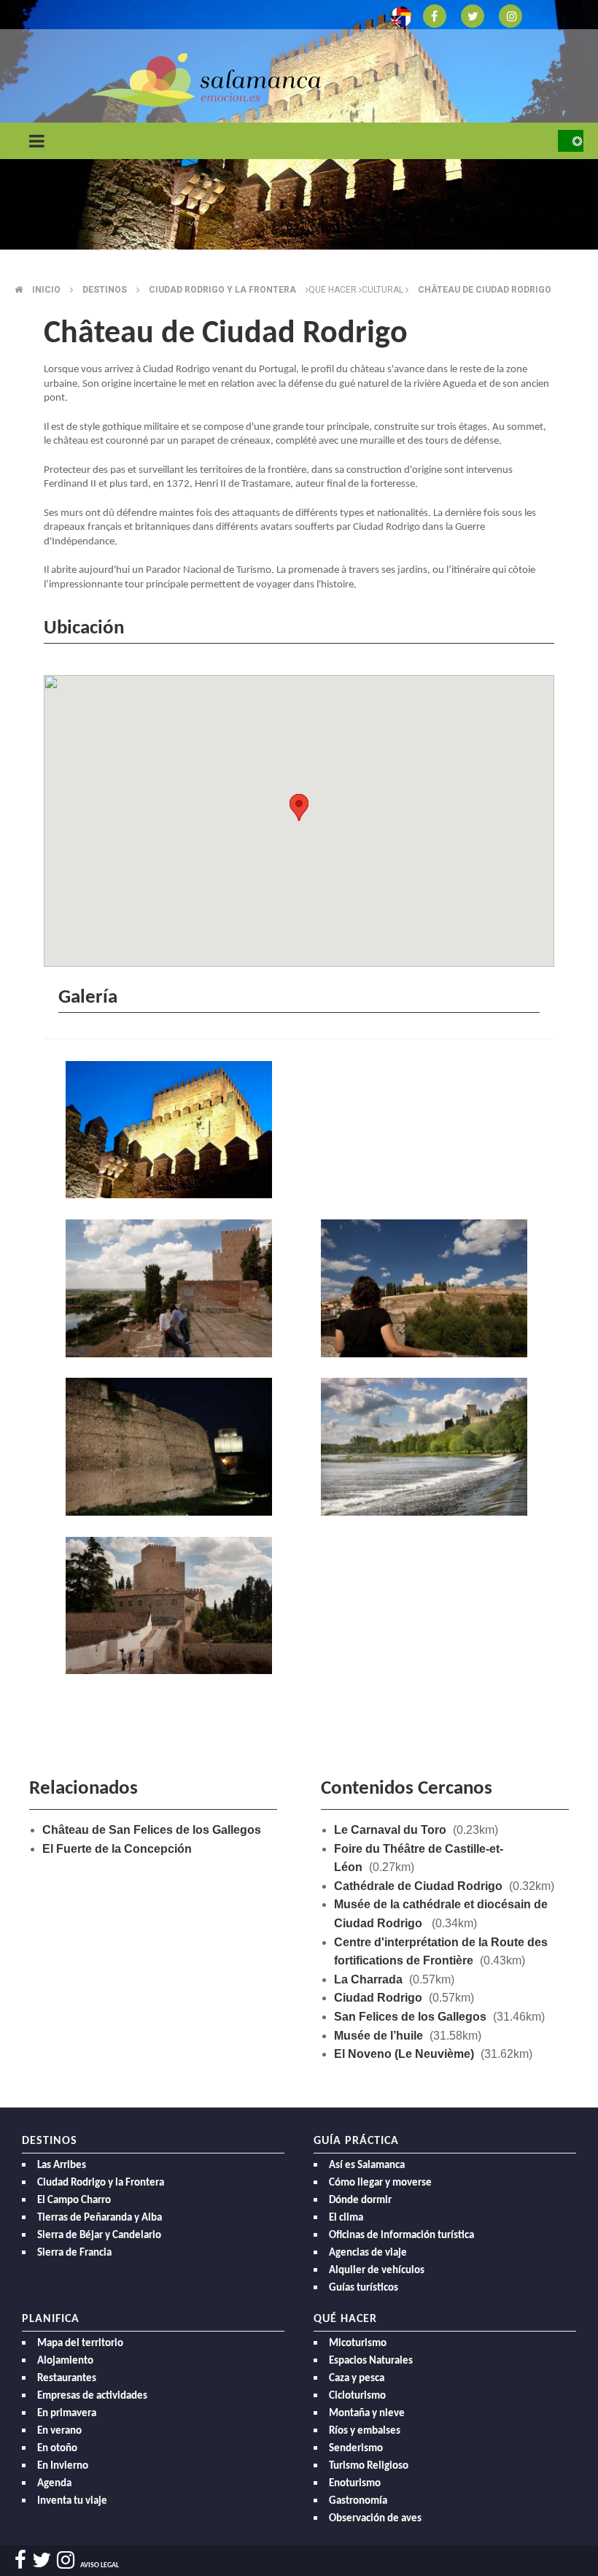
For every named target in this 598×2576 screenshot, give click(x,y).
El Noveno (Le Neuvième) (404, 2054)
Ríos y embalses (365, 2431)
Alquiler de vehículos (377, 2271)
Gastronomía (358, 2501)
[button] (299, 807)
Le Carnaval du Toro (390, 1830)
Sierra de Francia (74, 2253)
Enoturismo (355, 2484)
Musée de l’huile (378, 2036)
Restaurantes (67, 2379)
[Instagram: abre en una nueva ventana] (510, 15)
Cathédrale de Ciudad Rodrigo (418, 1886)
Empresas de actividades (92, 2396)
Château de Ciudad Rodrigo (485, 290)
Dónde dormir (360, 2201)
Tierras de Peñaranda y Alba (100, 2218)
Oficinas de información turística (401, 2236)
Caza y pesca (357, 2379)
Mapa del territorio (80, 2344)
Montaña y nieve (367, 2414)
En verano (59, 2431)
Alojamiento (65, 2361)
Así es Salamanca (367, 2166)
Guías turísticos (364, 2288)
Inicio (46, 290)
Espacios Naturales (371, 2361)
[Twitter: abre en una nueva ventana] (473, 15)
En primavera (67, 2414)
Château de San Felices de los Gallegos (152, 1830)
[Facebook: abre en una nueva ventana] (435, 15)
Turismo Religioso (369, 2466)
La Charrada (368, 1979)
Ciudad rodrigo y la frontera (222, 290)
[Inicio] (206, 79)
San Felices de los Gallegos (410, 2017)
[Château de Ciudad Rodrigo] (171, 1132)
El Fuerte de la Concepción (117, 1849)
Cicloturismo (357, 2396)
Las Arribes (62, 2166)
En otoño (57, 2449)
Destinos (105, 290)
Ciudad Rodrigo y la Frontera (101, 2183)
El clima (346, 2218)
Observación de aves (375, 2519)
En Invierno (63, 2466)
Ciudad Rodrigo (378, 1998)
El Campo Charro (74, 2201)
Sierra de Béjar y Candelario (99, 2236)
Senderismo (356, 2449)
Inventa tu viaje (72, 2501)
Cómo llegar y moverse (380, 2183)
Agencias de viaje (368, 2253)
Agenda (54, 2484)
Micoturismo (358, 2344)
